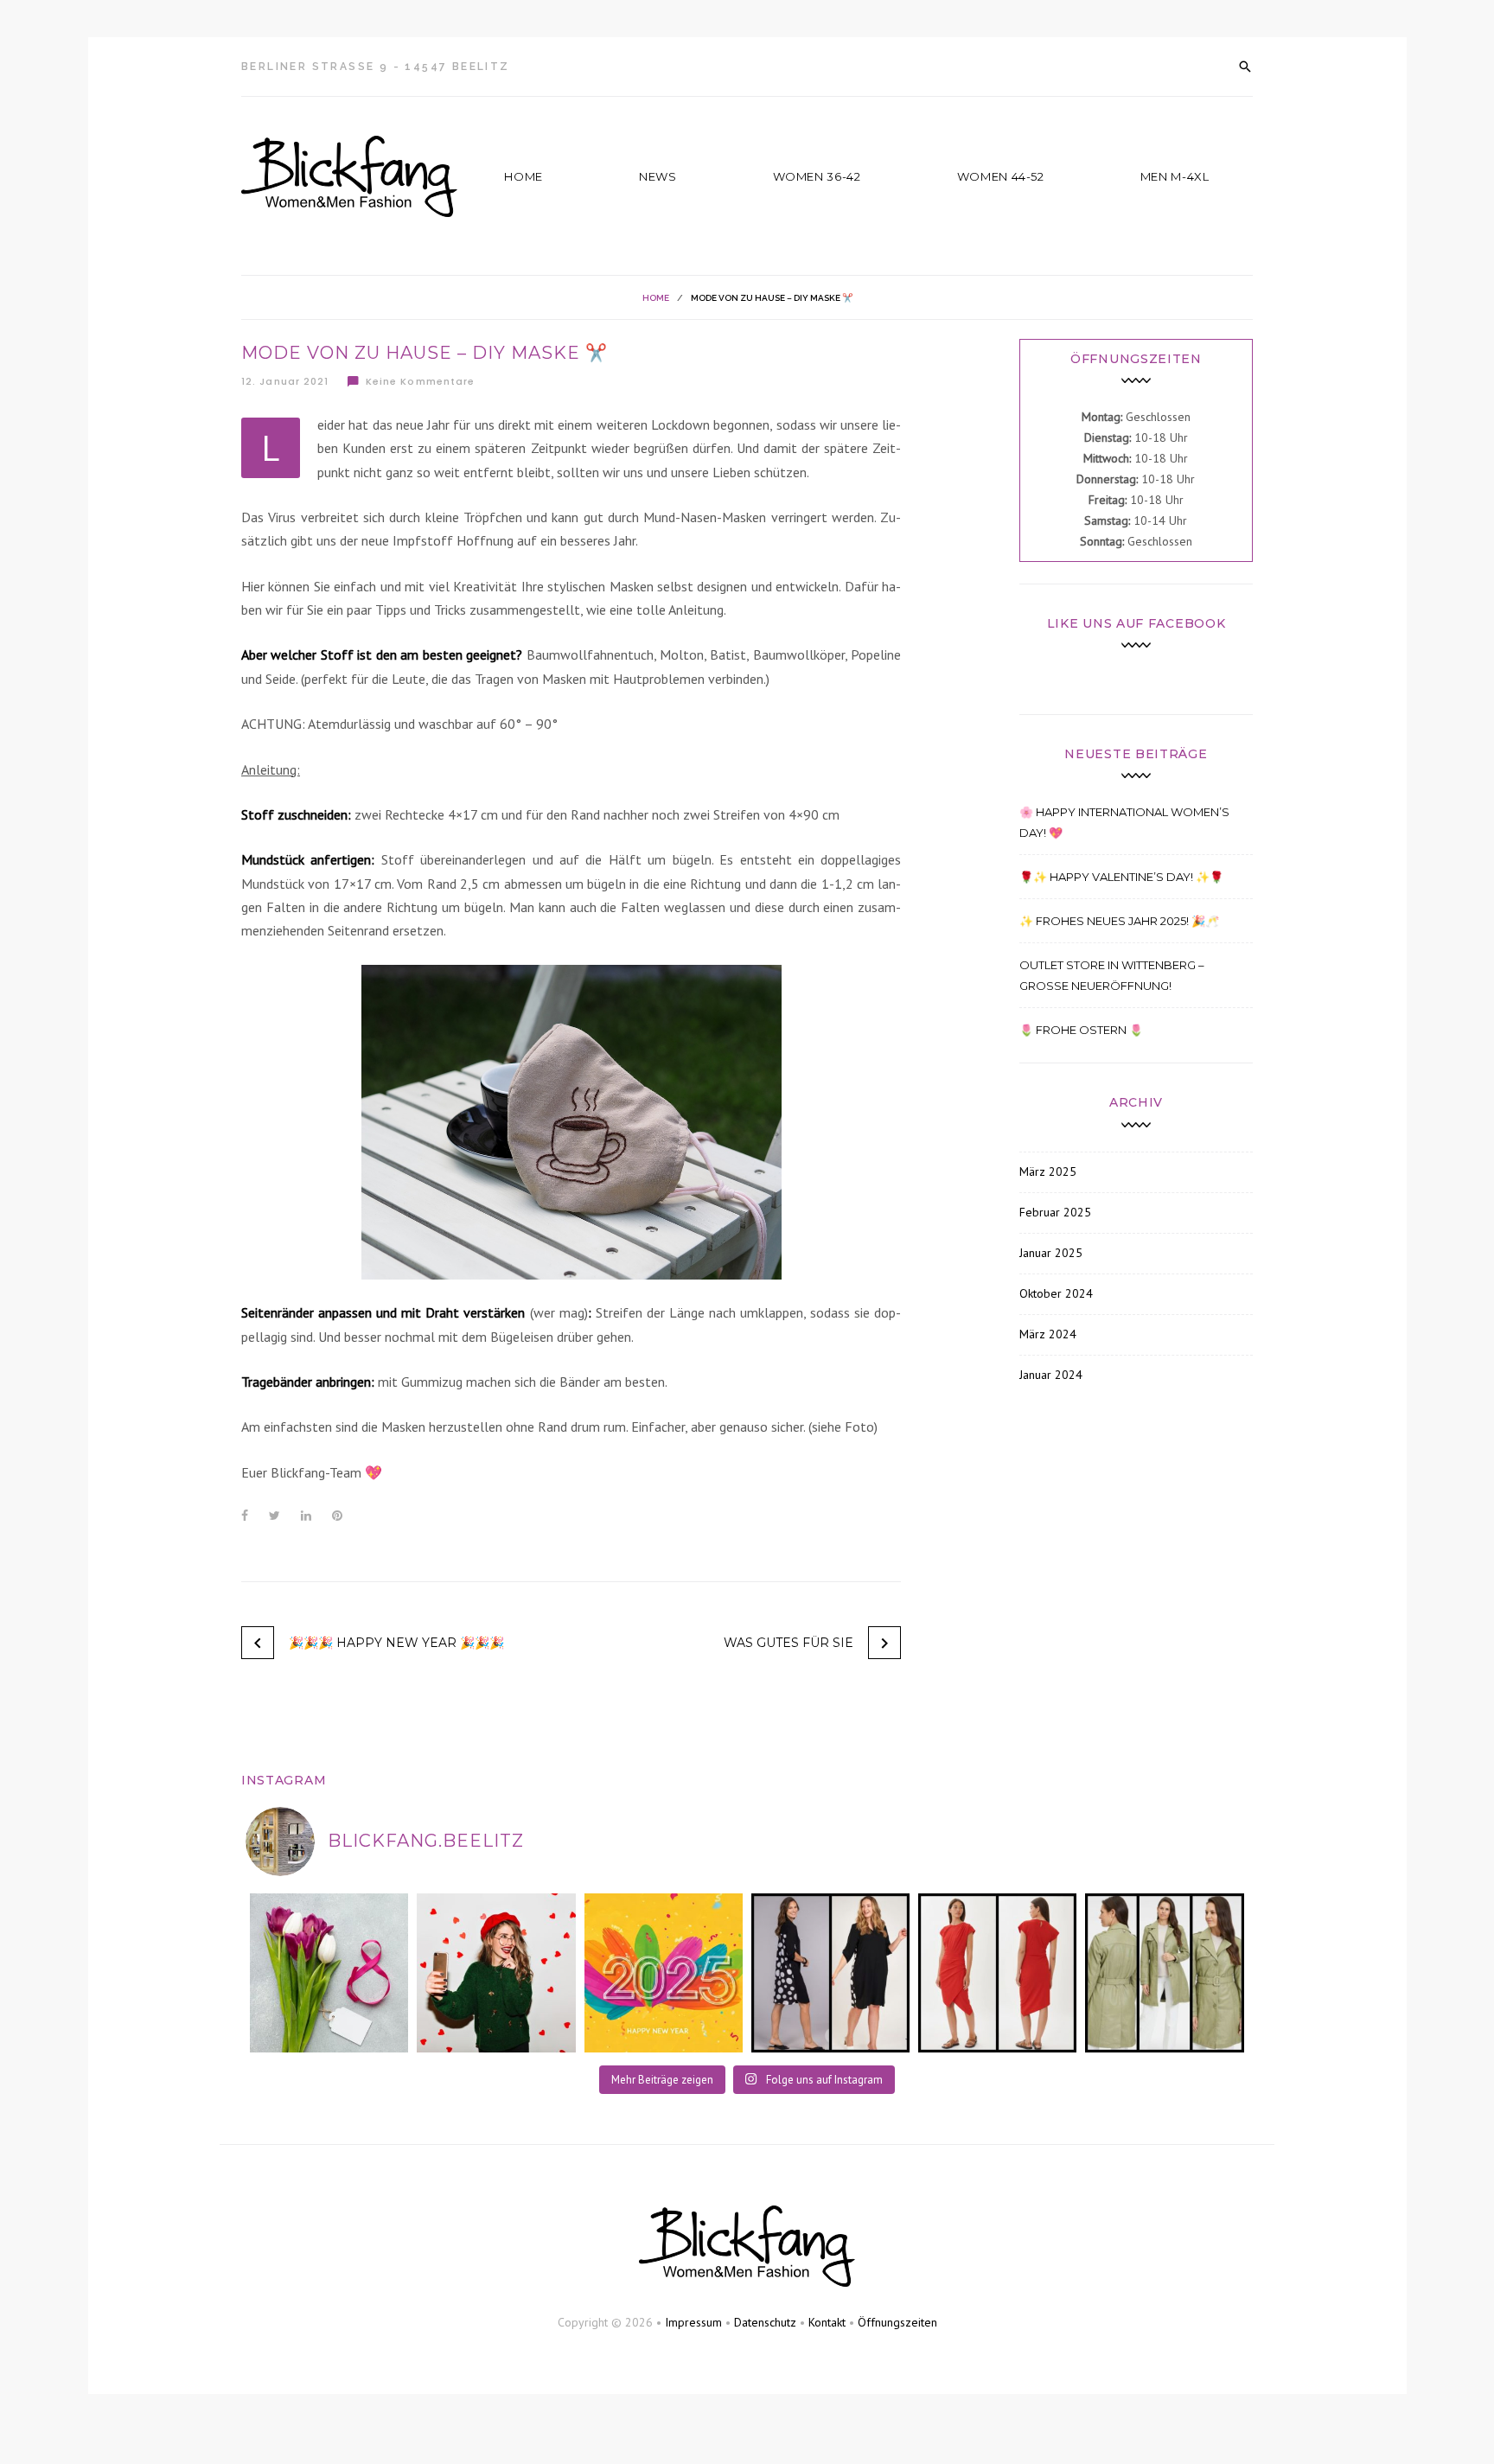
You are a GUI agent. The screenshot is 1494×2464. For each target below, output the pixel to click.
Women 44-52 (1001, 176)
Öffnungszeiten (897, 2322)
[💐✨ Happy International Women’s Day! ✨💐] (329, 1972)
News (658, 176)
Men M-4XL (1175, 176)
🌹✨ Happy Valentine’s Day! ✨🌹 (1121, 877)
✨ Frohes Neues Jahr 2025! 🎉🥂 (1119, 921)
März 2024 (1048, 1334)
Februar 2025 (1055, 1212)
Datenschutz (765, 2322)
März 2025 (1048, 1171)
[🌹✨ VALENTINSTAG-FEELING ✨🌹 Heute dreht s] (496, 1972)
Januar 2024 (1051, 1375)
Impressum (693, 2322)
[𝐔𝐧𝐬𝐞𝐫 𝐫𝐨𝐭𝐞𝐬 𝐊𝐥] (997, 1972)
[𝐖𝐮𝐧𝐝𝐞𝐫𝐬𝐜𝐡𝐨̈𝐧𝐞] (1164, 1972)
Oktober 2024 (1056, 1293)
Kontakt (827, 2322)
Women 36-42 (817, 176)
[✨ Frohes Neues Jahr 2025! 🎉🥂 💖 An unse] (664, 1972)
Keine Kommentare (421, 381)
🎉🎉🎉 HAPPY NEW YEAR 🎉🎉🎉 (396, 1643)
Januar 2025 (1051, 1253)
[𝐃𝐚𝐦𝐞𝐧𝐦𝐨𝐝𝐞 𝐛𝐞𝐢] (830, 1972)
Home (524, 176)
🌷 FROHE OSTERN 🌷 (1081, 1030)
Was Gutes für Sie (788, 1643)
